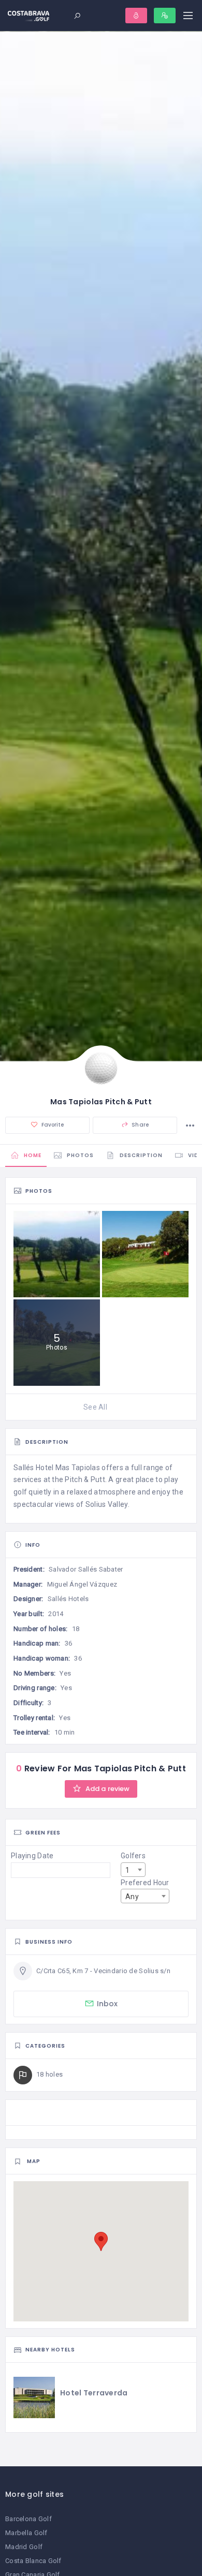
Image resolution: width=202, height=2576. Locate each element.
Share (139, 1125)
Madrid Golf (24, 2547)
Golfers (133, 1856)
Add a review (107, 1789)
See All (95, 1407)
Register (165, 16)
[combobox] (133, 1870)
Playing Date (32, 1856)
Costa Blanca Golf (33, 2561)
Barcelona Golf (28, 2519)
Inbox (107, 2004)
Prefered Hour (145, 1883)
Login (136, 16)
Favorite (52, 1125)
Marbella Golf (26, 2533)
